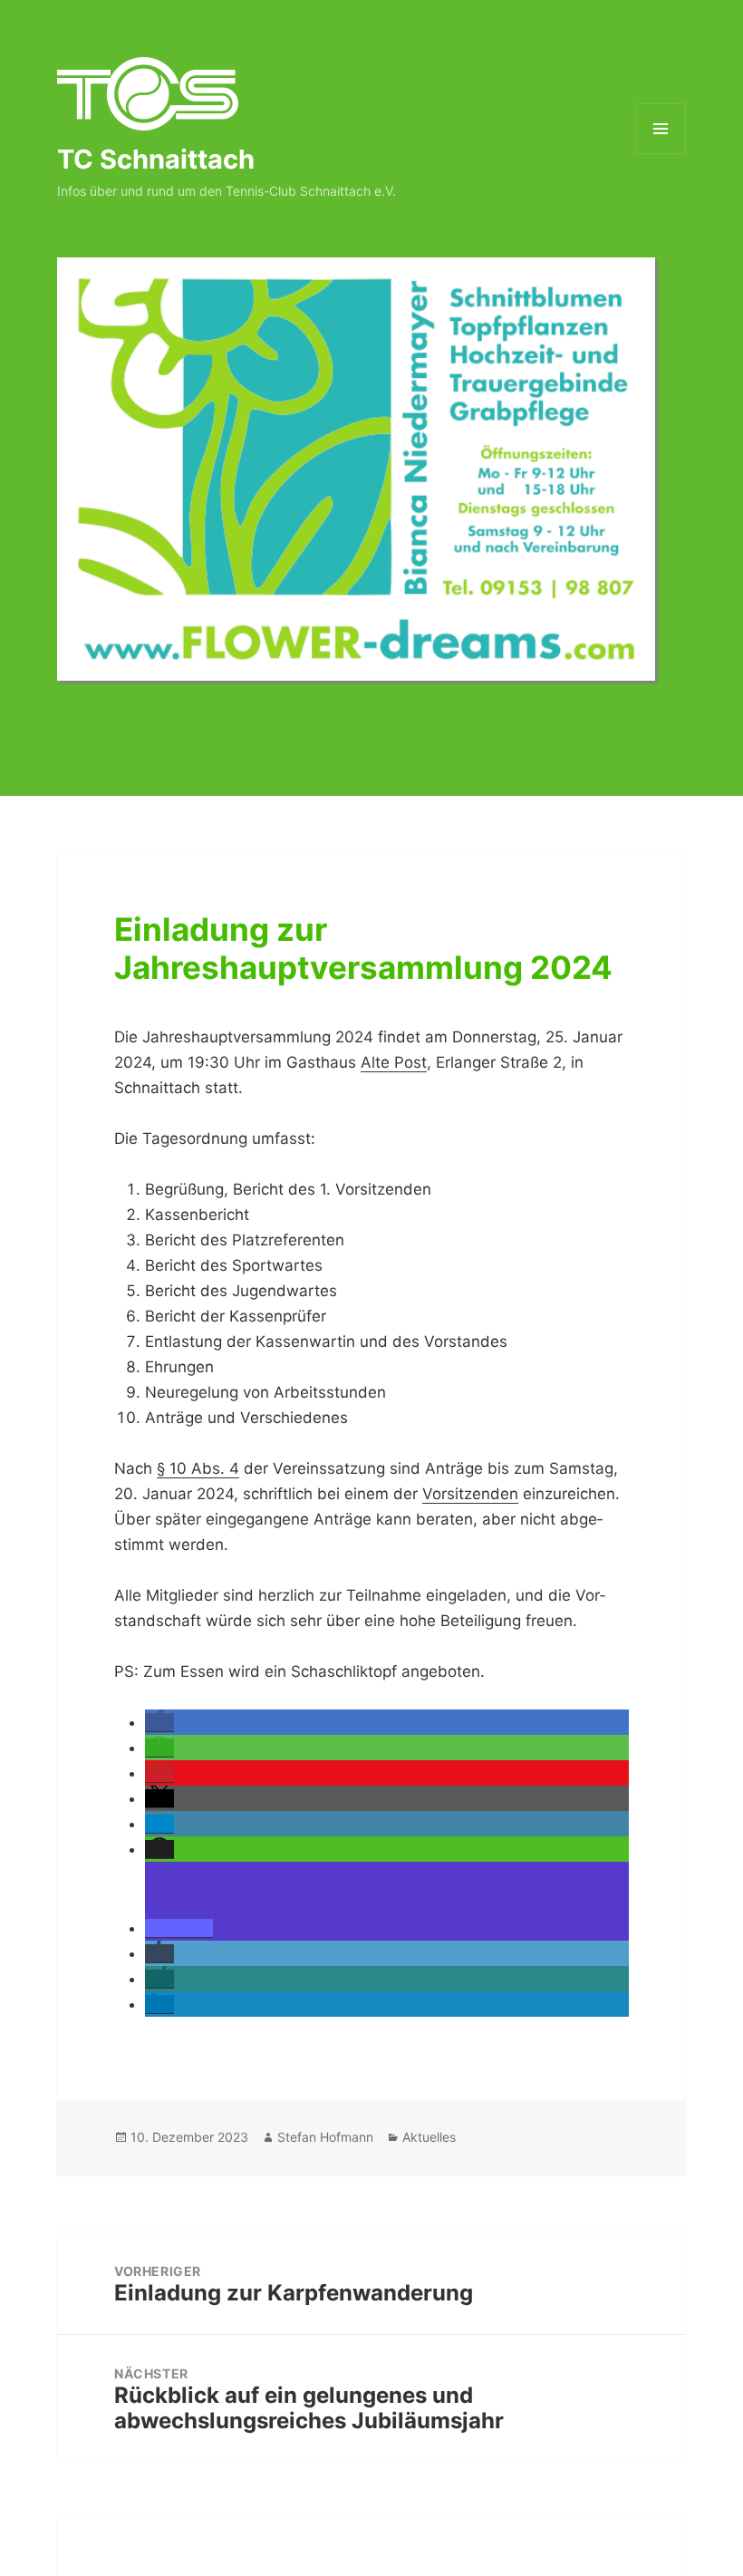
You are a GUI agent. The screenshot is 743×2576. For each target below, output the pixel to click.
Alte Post (394, 1062)
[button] (159, 1723)
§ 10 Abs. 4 (198, 1468)
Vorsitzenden (470, 1494)
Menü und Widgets (661, 154)
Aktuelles (429, 2137)
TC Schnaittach (156, 159)
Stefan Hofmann (325, 2137)
